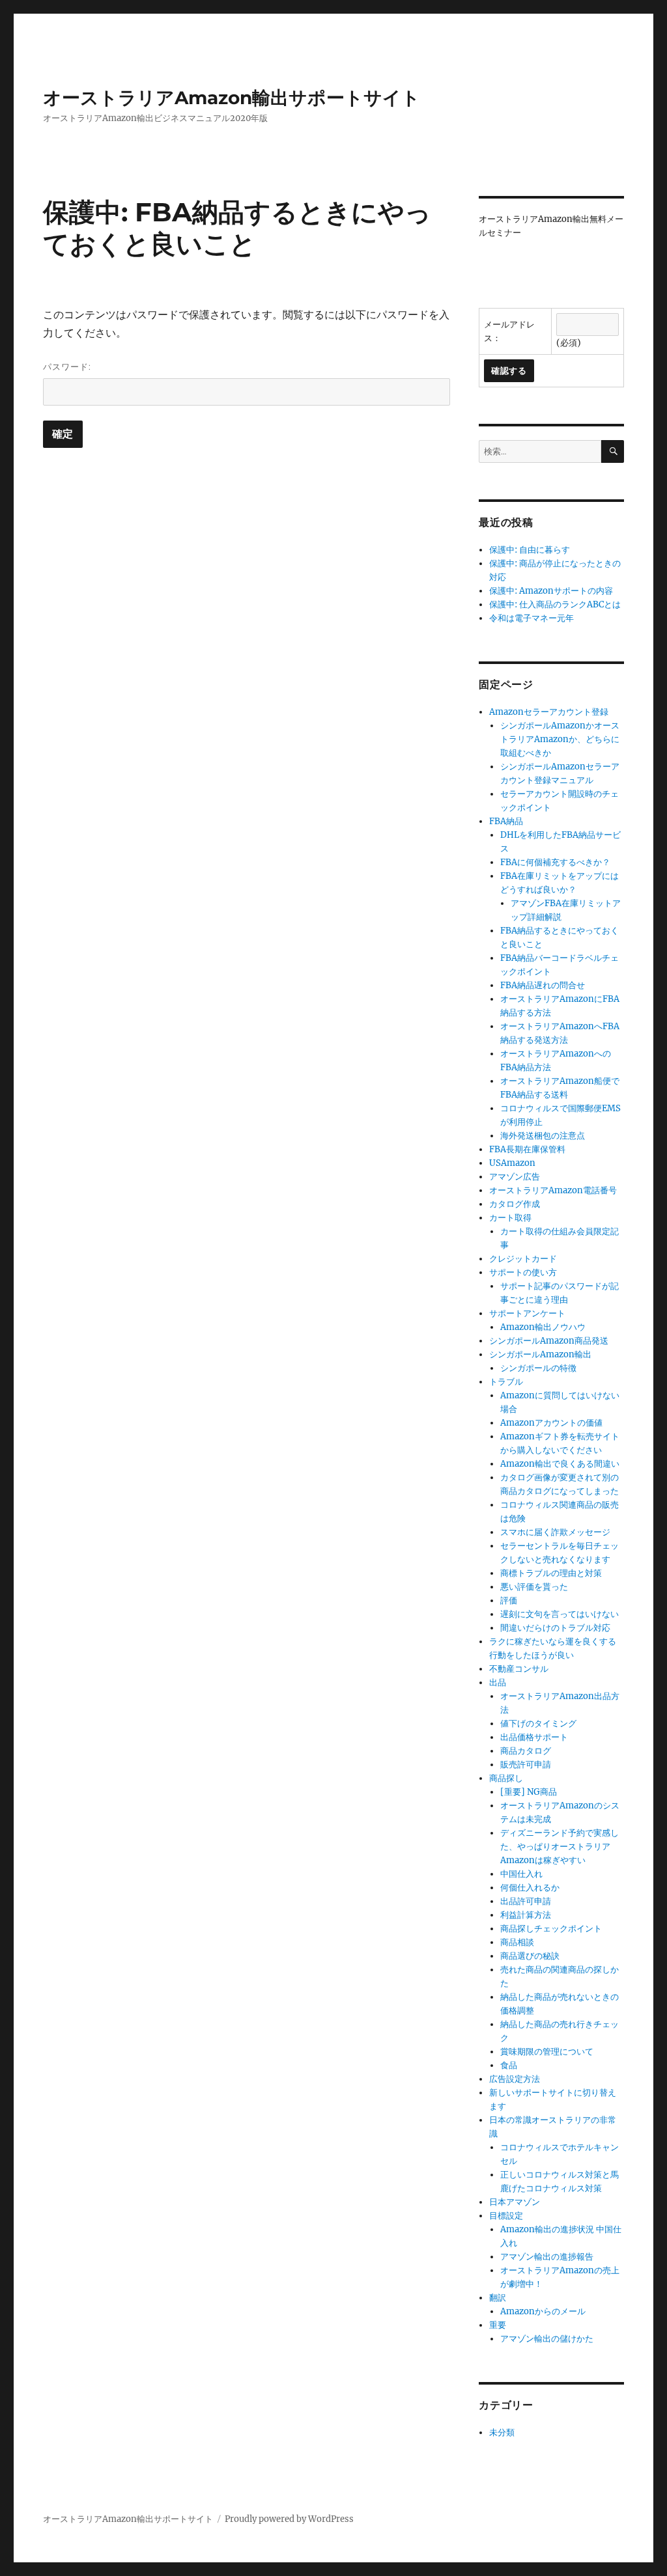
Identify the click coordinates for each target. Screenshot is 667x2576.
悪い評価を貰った (534, 1587)
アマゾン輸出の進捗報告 (547, 2257)
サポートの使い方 (523, 1272)
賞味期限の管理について (547, 2052)
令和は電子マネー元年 (532, 618)
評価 (509, 1600)
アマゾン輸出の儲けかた (547, 2339)
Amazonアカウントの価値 (551, 1423)
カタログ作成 (515, 1204)
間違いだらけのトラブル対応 (555, 1628)
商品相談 (517, 1942)
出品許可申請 (526, 1901)
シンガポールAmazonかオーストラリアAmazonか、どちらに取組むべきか (560, 739)
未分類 (502, 2432)
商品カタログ (526, 1751)
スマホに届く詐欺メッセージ (555, 1532)
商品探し (506, 1778)
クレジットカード (523, 1259)
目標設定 (506, 2216)
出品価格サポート (534, 1737)
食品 (509, 2065)
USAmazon (512, 1163)
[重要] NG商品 (529, 1792)
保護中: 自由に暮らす (530, 550)
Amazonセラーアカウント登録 (549, 712)
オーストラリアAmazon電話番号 (553, 1190)
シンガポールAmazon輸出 (540, 1354)
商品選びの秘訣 (530, 1956)
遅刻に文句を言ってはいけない (560, 1614)
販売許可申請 (526, 1765)
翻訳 (498, 2298)
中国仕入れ (521, 1874)
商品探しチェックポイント (551, 1929)
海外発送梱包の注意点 (543, 1136)
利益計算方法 (526, 1915)
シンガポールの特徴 (538, 1368)
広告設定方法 (515, 2079)
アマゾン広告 (515, 1177)
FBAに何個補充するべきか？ (555, 862)
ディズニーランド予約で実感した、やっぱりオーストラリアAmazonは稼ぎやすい (560, 1847)
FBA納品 (506, 821)
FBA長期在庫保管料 (527, 1149)
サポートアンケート (527, 1313)
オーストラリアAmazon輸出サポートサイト (232, 98)
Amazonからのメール (543, 2311)
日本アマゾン (515, 2202)
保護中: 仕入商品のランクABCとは (555, 604)
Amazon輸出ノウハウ (543, 1327)
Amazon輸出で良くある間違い (560, 1464)
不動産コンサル (519, 1669)
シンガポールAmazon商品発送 (549, 1341)
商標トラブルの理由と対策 (551, 1573)
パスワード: (67, 367)
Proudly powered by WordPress (289, 2519)
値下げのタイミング (538, 1724)
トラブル (506, 1382)
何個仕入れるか (530, 1888)
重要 (498, 2325)
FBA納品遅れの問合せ (543, 985)
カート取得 (510, 1218)
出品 (498, 1683)
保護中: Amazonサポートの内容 (551, 591)
